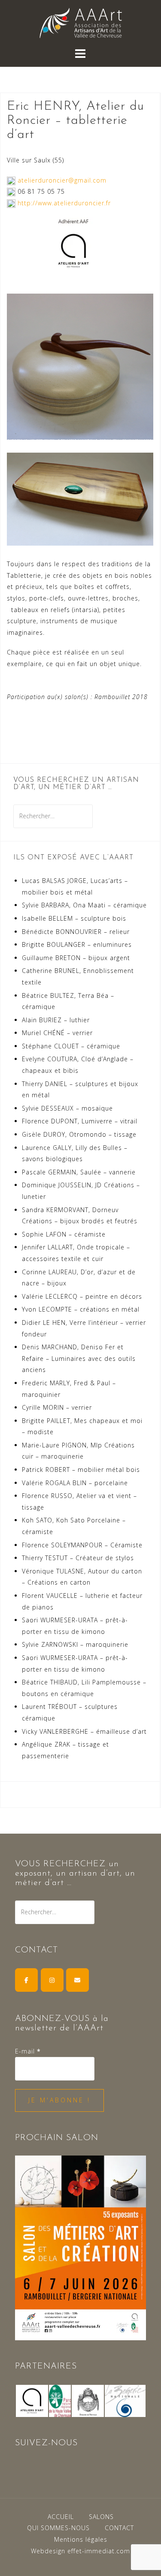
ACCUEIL (61, 2517)
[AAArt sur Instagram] (52, 1980)
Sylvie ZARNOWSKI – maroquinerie (75, 1644)
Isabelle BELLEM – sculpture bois (74, 918)
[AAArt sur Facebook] (26, 1980)
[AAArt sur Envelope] (77, 1980)
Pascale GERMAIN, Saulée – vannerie (79, 1172)
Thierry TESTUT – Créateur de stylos (78, 1558)
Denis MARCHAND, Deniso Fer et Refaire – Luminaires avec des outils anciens (79, 1358)
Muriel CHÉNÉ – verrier (57, 1033)
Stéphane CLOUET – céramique (71, 1046)
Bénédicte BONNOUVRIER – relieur (76, 932)
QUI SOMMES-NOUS (58, 2528)
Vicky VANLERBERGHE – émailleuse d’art (84, 1731)
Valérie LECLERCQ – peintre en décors (82, 1296)
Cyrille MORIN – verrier (57, 1407)
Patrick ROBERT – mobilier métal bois (81, 1470)
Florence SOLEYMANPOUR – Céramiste (82, 1545)
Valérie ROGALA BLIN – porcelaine (75, 1483)
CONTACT (119, 2528)
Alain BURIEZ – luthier (56, 1020)
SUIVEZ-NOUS (46, 2443)
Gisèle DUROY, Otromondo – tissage (79, 1134)
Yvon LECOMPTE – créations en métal (81, 1309)
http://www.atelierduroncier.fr (64, 203)
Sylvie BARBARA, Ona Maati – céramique (84, 905)
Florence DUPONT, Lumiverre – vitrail (80, 1121)
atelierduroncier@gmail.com (62, 180)
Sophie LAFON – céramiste (64, 1234)
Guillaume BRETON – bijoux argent (76, 958)
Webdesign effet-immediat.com (80, 2551)
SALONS (101, 2517)
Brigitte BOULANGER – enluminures (77, 944)
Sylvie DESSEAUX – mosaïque (67, 1108)
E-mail (28, 2051)
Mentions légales (81, 2539)
